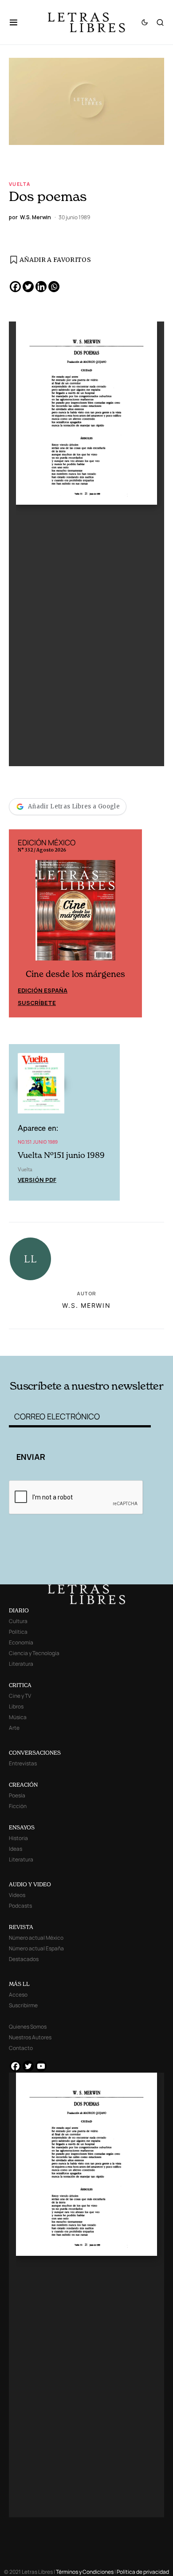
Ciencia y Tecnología (34, 1653)
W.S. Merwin (86, 1305)
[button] (18, 22)
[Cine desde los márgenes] (75, 914)
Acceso (18, 1995)
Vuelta (20, 184)
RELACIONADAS (39, 1341)
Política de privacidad (143, 2572)
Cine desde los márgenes (75, 974)
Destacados (24, 1959)
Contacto (21, 2048)
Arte (14, 1728)
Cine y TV (20, 1696)
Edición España (43, 990)
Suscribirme (23, 2005)
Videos (17, 1895)
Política (18, 1632)
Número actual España (36, 1948)
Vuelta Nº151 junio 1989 (61, 1155)
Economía (21, 1642)
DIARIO (19, 1610)
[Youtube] (41, 2066)
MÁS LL (19, 1984)
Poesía (17, 1795)
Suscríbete (37, 1003)
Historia (18, 1838)
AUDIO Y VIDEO (30, 1884)
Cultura (18, 1621)
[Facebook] (15, 287)
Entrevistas (23, 1763)
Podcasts (20, 1906)
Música (18, 1717)
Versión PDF (37, 1180)
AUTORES (116, 1341)
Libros (16, 1706)
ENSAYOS (22, 1827)
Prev (20, 923)
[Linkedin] (41, 287)
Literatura (21, 1664)
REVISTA (21, 1927)
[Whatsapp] (54, 287)
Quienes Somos (28, 2027)
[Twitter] (28, 287)
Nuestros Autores (30, 2037)
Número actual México (36, 1938)
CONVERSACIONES (35, 1753)
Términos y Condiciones (85, 2572)
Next (130, 923)
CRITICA (20, 1685)
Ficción (18, 1806)
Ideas (16, 1849)
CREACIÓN (23, 1785)
